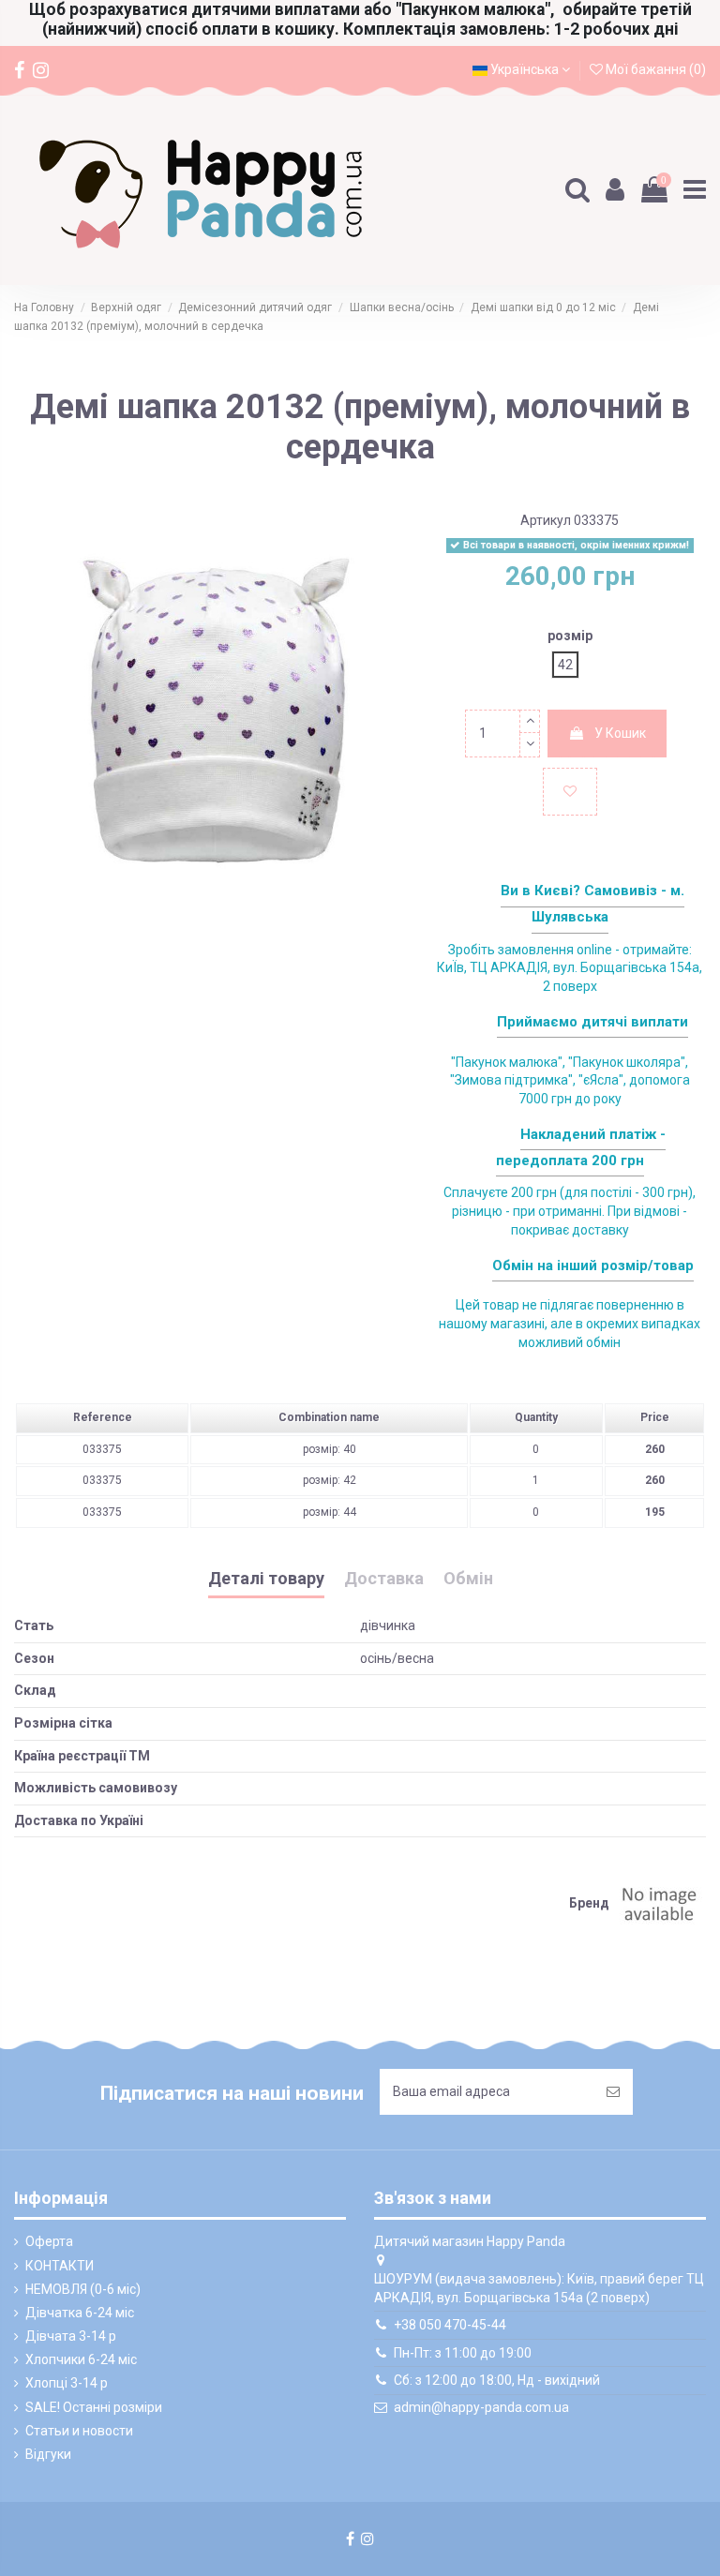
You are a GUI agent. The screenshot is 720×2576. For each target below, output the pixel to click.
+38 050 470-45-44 (450, 2325)
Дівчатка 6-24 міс (80, 2313)
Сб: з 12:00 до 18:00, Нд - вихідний (497, 2380)
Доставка (384, 1579)
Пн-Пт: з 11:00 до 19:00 (463, 2353)
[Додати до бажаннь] (570, 792)
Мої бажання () (654, 69)
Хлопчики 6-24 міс (81, 2359)
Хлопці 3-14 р (67, 2383)
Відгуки (48, 2454)
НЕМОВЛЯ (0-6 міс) (83, 2289)
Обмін (468, 1579)
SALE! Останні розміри (94, 2407)
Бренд (589, 1903)
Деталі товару (266, 1579)
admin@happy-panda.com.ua (481, 2407)
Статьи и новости (79, 2431)
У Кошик (620, 733)
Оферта (49, 2241)
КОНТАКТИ (60, 2266)
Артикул (546, 520)
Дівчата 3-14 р (71, 2336)
